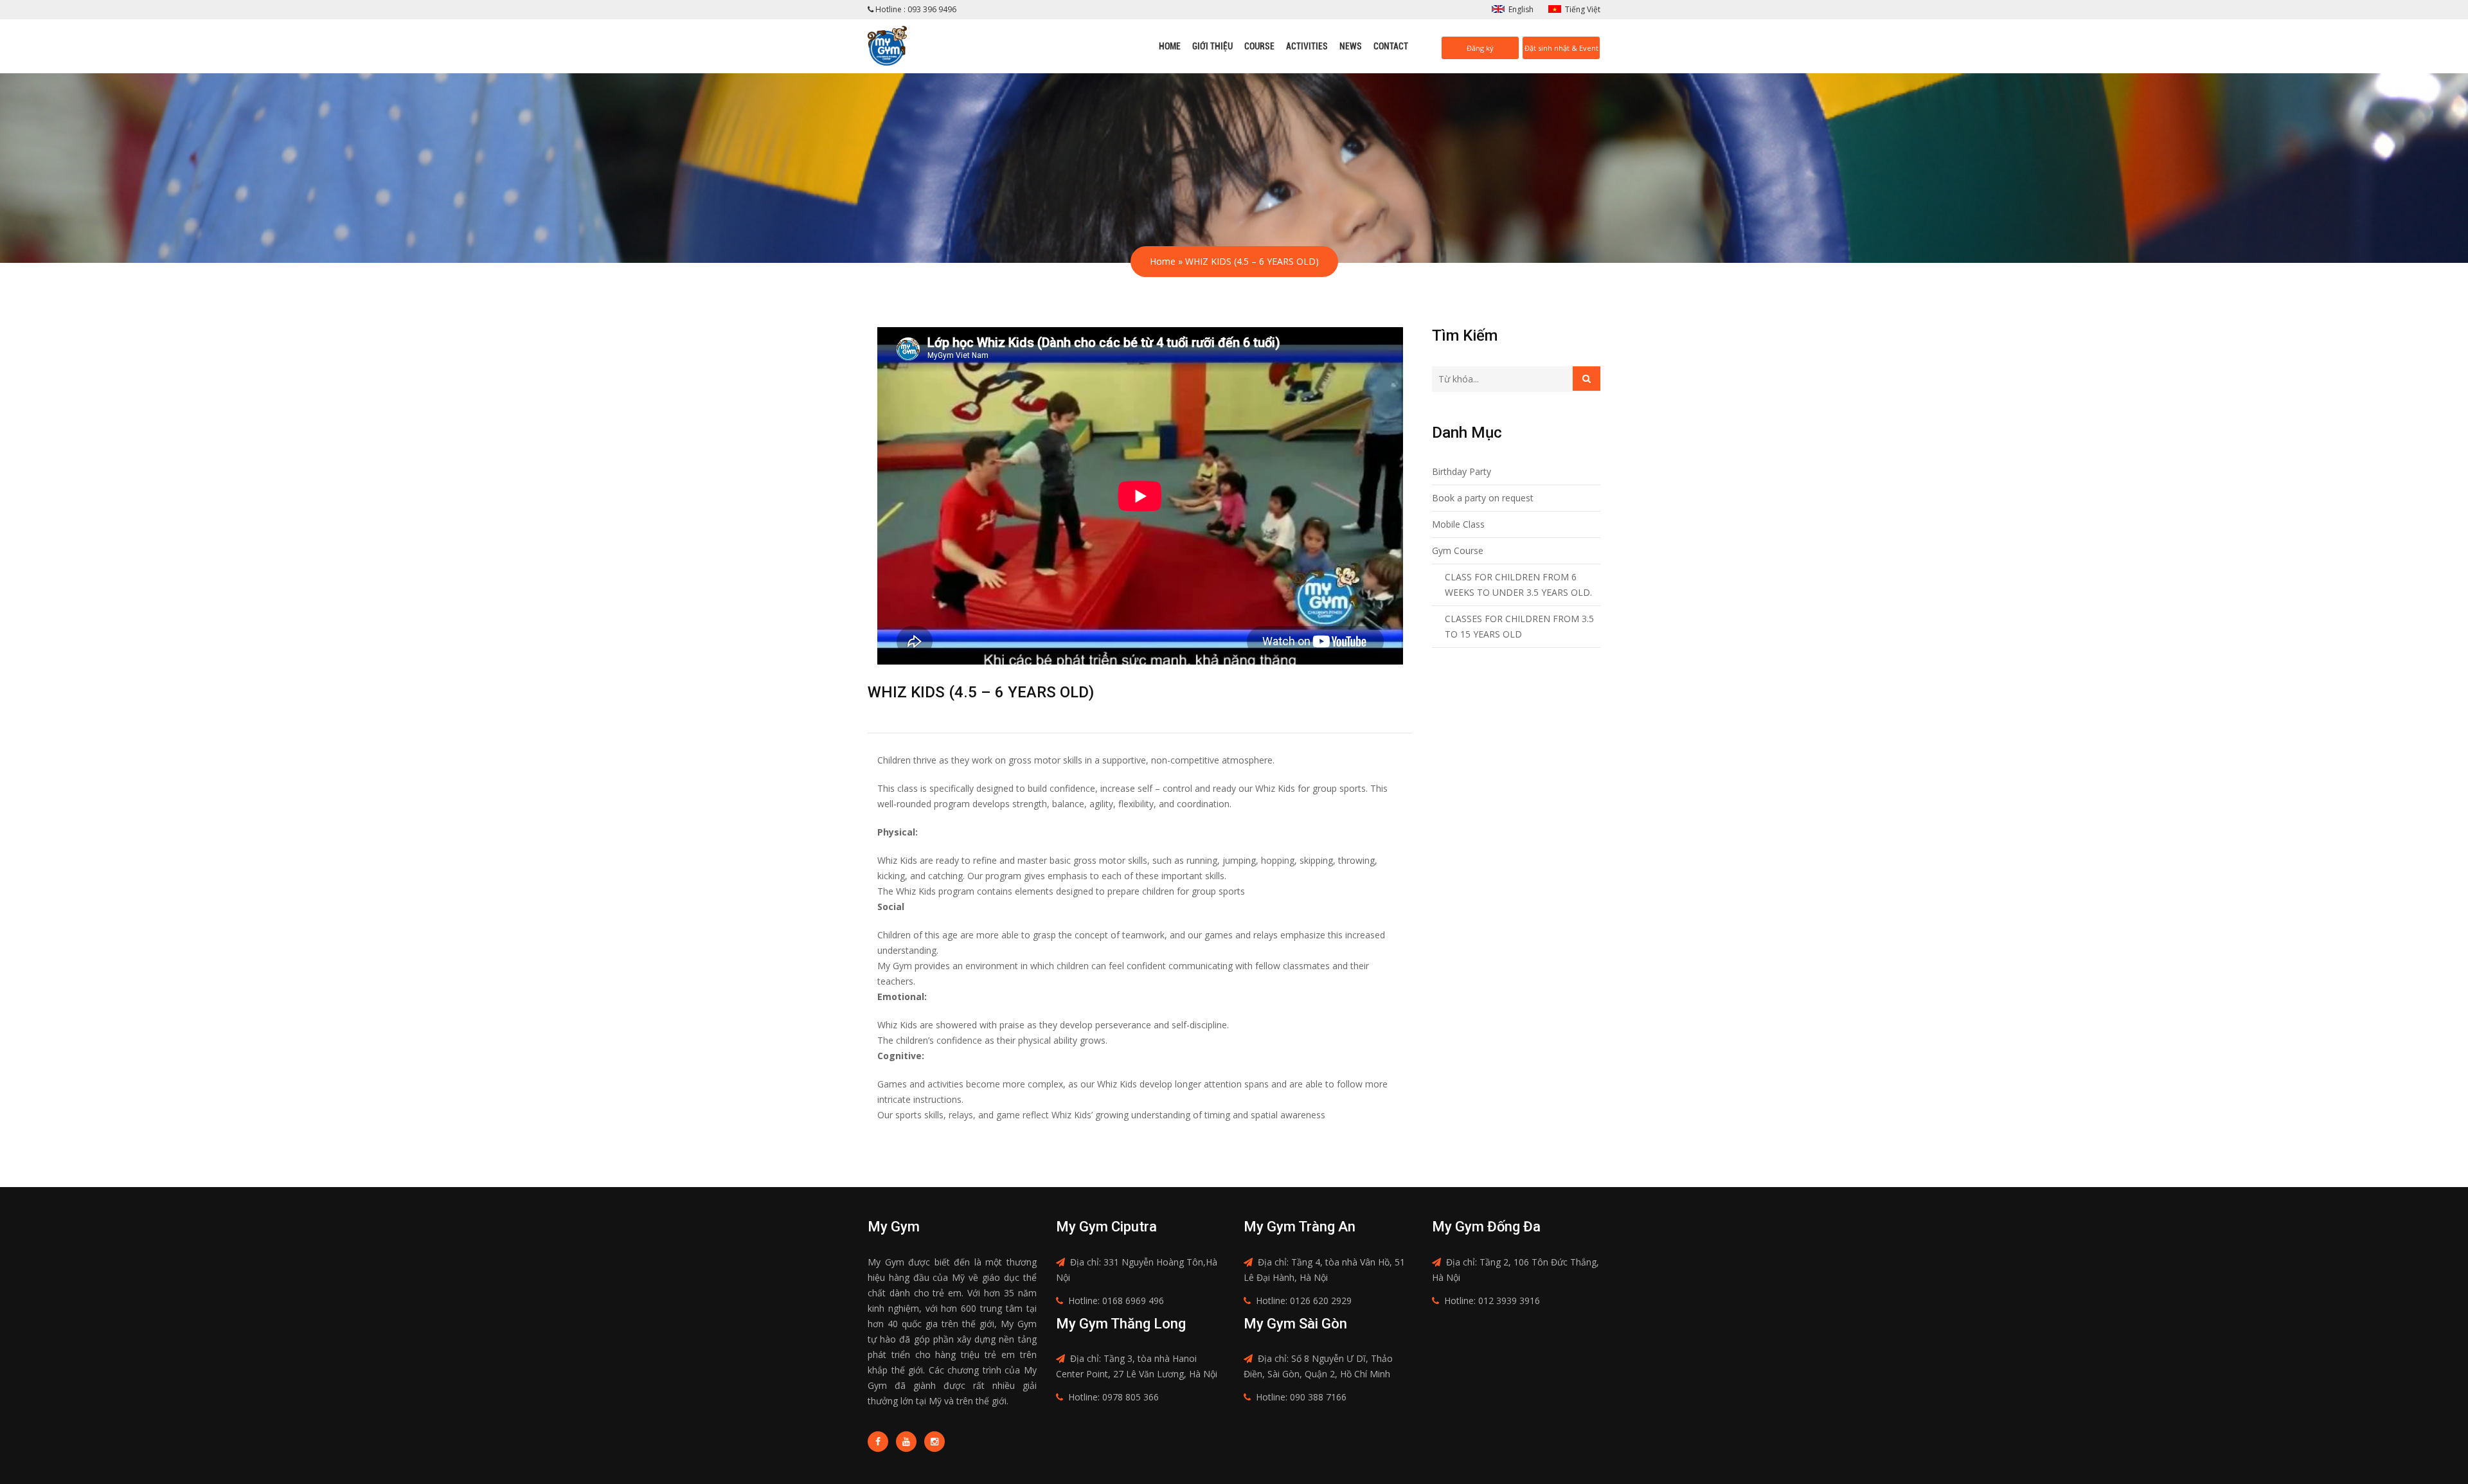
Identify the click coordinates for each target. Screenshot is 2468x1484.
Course (1259, 46)
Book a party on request (1483, 498)
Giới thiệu (1212, 46)
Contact (1391, 46)
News (1351, 46)
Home (1170, 46)
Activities (1307, 46)
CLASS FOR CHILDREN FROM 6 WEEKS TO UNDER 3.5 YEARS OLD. (1518, 585)
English (1521, 9)
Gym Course (1458, 550)
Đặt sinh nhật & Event (1561, 48)
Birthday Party (1462, 471)
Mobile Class (1458, 524)
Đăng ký (1480, 48)
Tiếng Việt (1583, 9)
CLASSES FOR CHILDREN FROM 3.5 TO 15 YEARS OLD (1519, 626)
